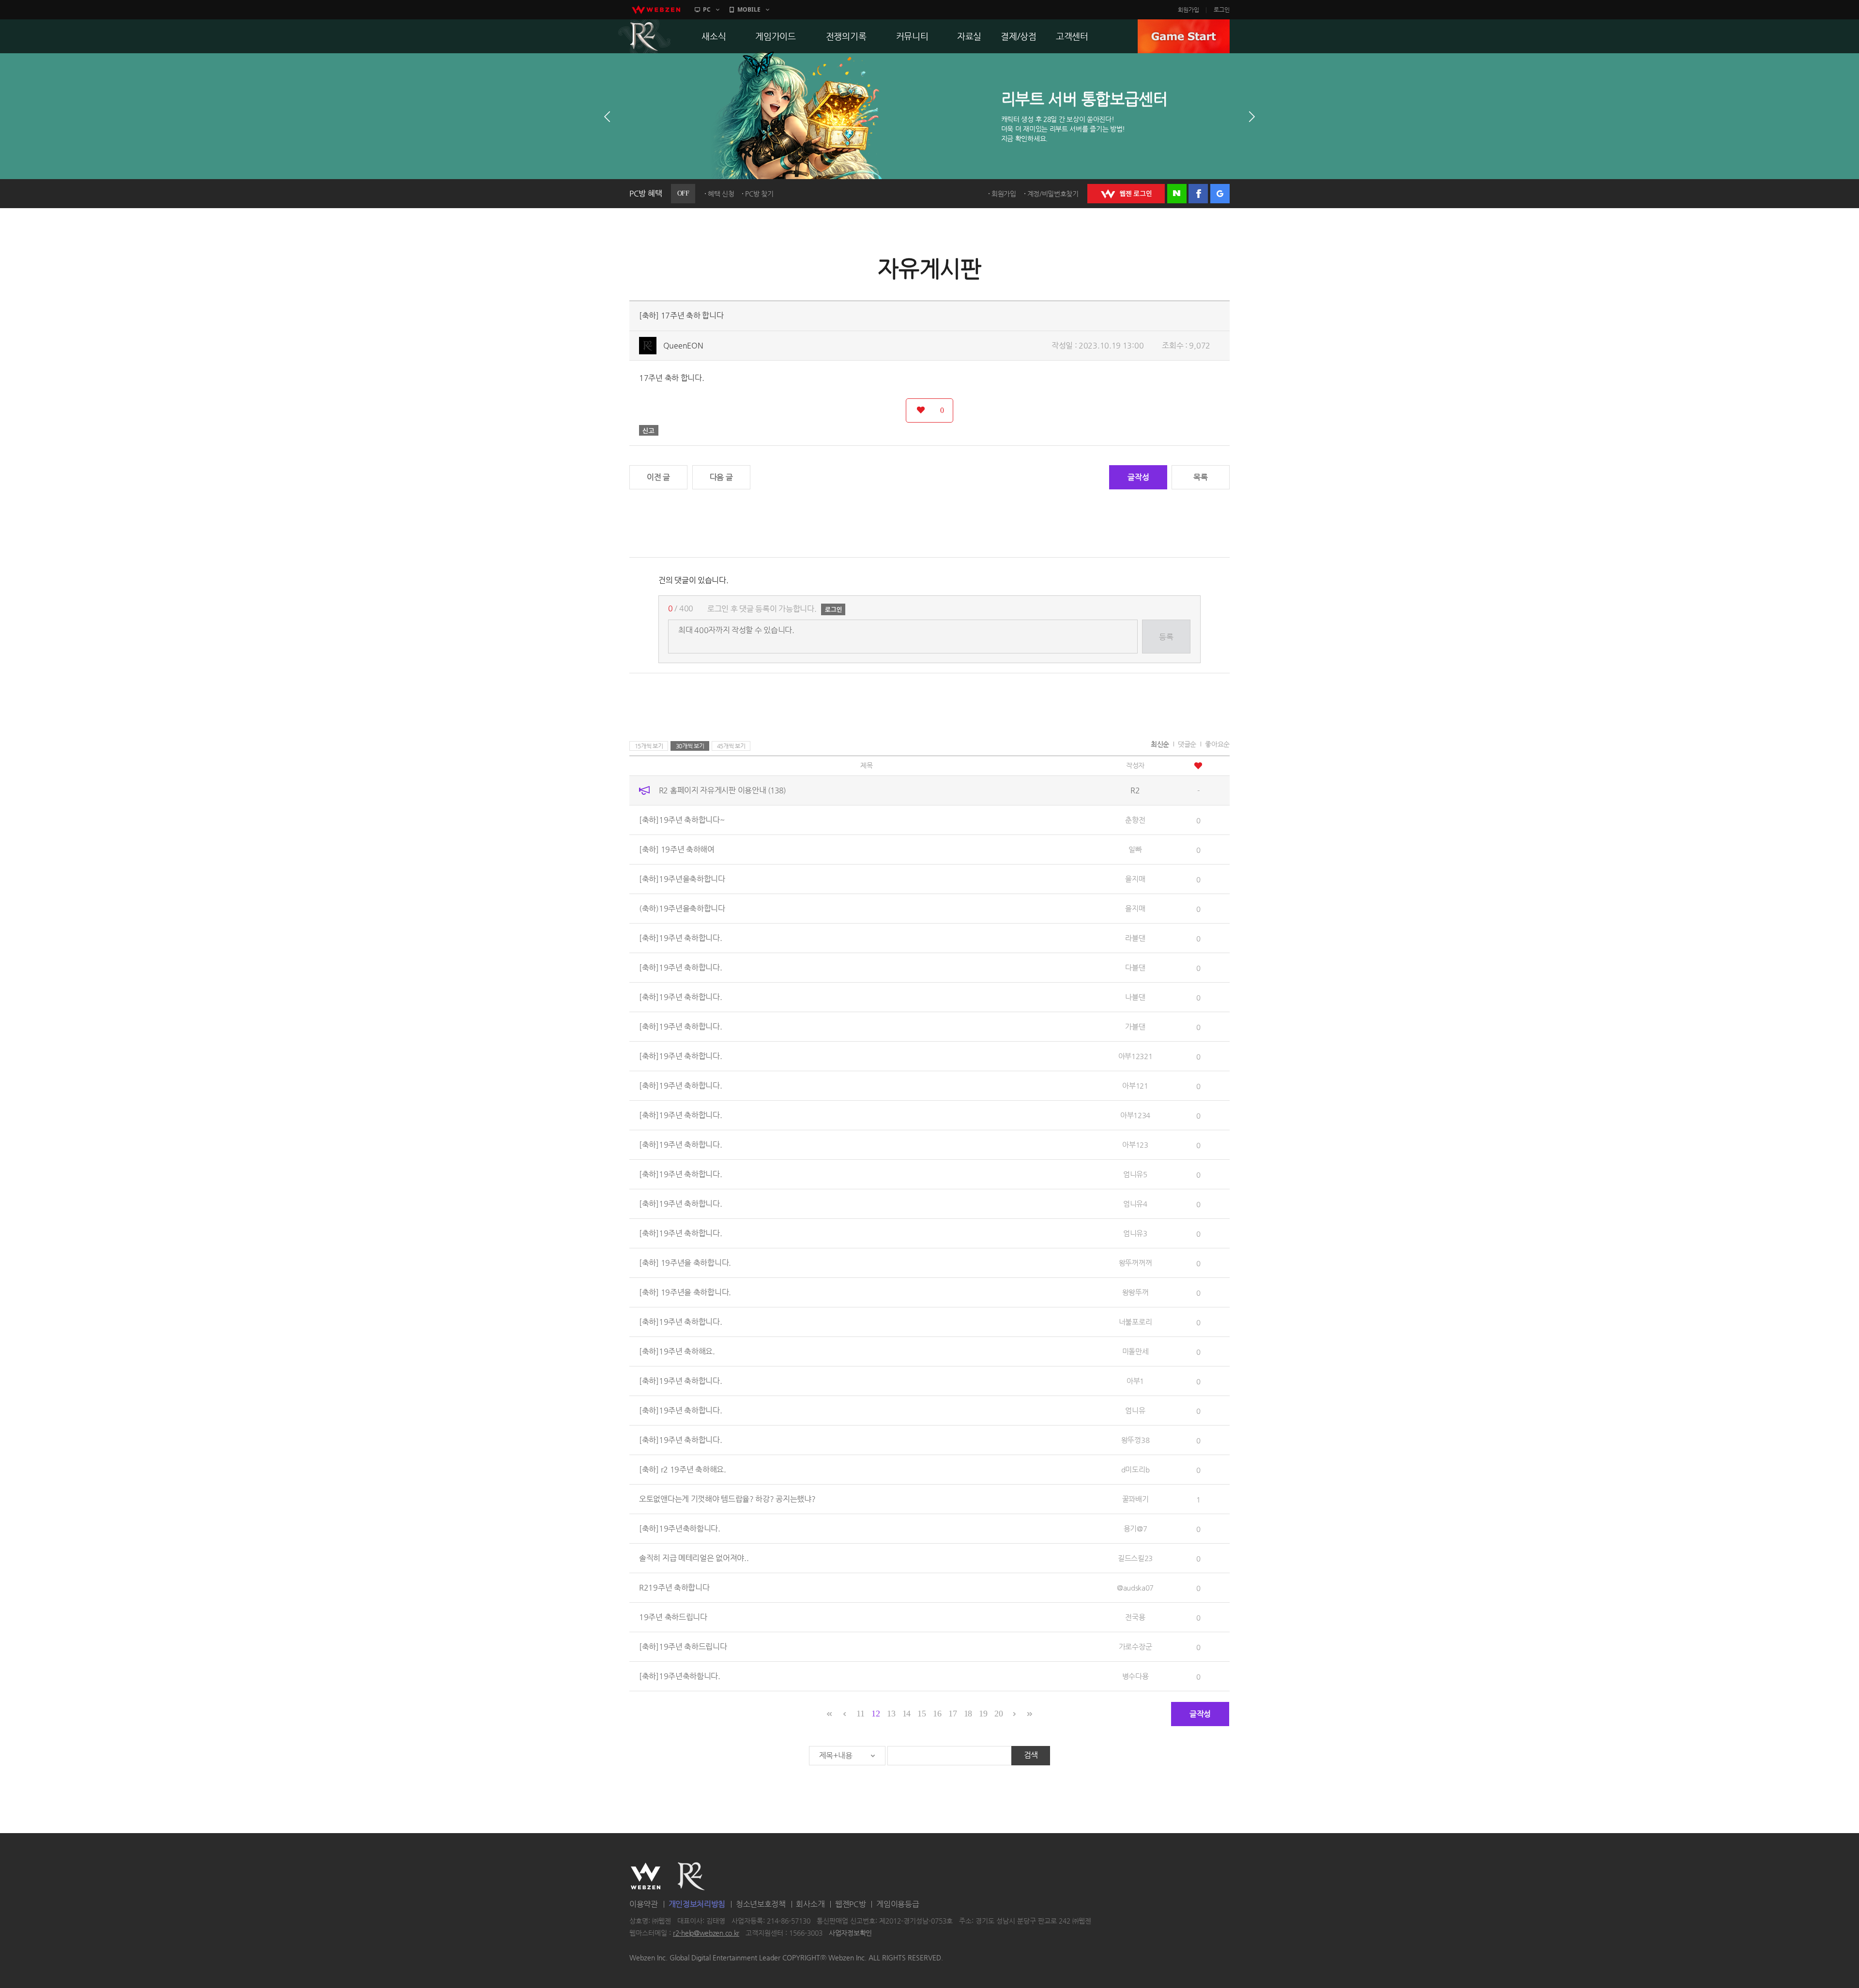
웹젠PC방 (851, 1904)
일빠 (1135, 849)
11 (860, 1714)
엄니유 (1135, 1410)
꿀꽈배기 (1135, 1499)
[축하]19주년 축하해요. (677, 1351)
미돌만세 (1135, 1351)
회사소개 (810, 1904)
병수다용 (1135, 1676)
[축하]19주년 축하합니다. (681, 938)
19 (983, 1714)
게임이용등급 (898, 1904)
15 (922, 1714)
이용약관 (644, 1904)
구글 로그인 (1220, 194)
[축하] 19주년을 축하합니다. (685, 1263)
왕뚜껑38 (1135, 1440)
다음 (1252, 117)
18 (968, 1714)
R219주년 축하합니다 (674, 1587)
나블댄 (1135, 997)
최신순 (1160, 744)
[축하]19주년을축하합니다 (682, 879)
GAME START (1184, 36)
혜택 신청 (721, 194)
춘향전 (1135, 820)
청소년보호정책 (761, 1904)
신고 (649, 430)
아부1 (1135, 1381)
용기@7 (1135, 1528)
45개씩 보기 (731, 746)
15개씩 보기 (649, 746)
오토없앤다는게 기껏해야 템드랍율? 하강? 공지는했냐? (727, 1499)
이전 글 (658, 477)
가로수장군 (1135, 1647)
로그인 (1222, 10)
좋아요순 (1217, 744)
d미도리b (1135, 1469)
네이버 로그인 (1177, 194)
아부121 (1135, 1085)
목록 (1200, 477)
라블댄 (1135, 938)
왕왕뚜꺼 (1135, 1292)
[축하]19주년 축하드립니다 (683, 1647)
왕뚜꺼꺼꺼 (1135, 1263)
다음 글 (721, 477)
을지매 (1135, 879)
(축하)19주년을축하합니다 (682, 908)
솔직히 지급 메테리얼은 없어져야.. (694, 1558)
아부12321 (1135, 1056)
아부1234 (1135, 1115)
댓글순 (1187, 744)
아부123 (1135, 1145)
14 (907, 1714)
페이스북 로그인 (1198, 194)
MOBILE (749, 9)
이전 (607, 117)
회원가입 (1189, 10)
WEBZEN (646, 1876)
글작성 (1138, 477)
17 (952, 1714)
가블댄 (1135, 1026)
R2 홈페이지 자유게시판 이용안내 (722, 790)
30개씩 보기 (690, 746)
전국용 (1135, 1617)
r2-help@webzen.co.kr (706, 1933)
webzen (656, 10)
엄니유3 (1135, 1233)
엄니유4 (1135, 1204)
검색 (1031, 1755)
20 (998, 1714)
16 (937, 1714)
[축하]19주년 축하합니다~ (682, 820)
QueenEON (683, 345)
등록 (1166, 637)
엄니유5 (1135, 1174)
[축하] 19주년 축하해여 (677, 849)
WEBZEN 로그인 (1126, 194)
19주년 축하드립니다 (673, 1617)
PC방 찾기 (759, 194)
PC (707, 9)
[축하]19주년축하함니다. (680, 1528)
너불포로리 (1135, 1322)
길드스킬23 (1135, 1558)
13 (891, 1714)
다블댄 (1135, 967)
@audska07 (1135, 1587)
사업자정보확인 (850, 1933)
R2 (644, 36)
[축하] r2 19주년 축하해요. (683, 1469)
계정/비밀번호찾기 (1053, 194)
